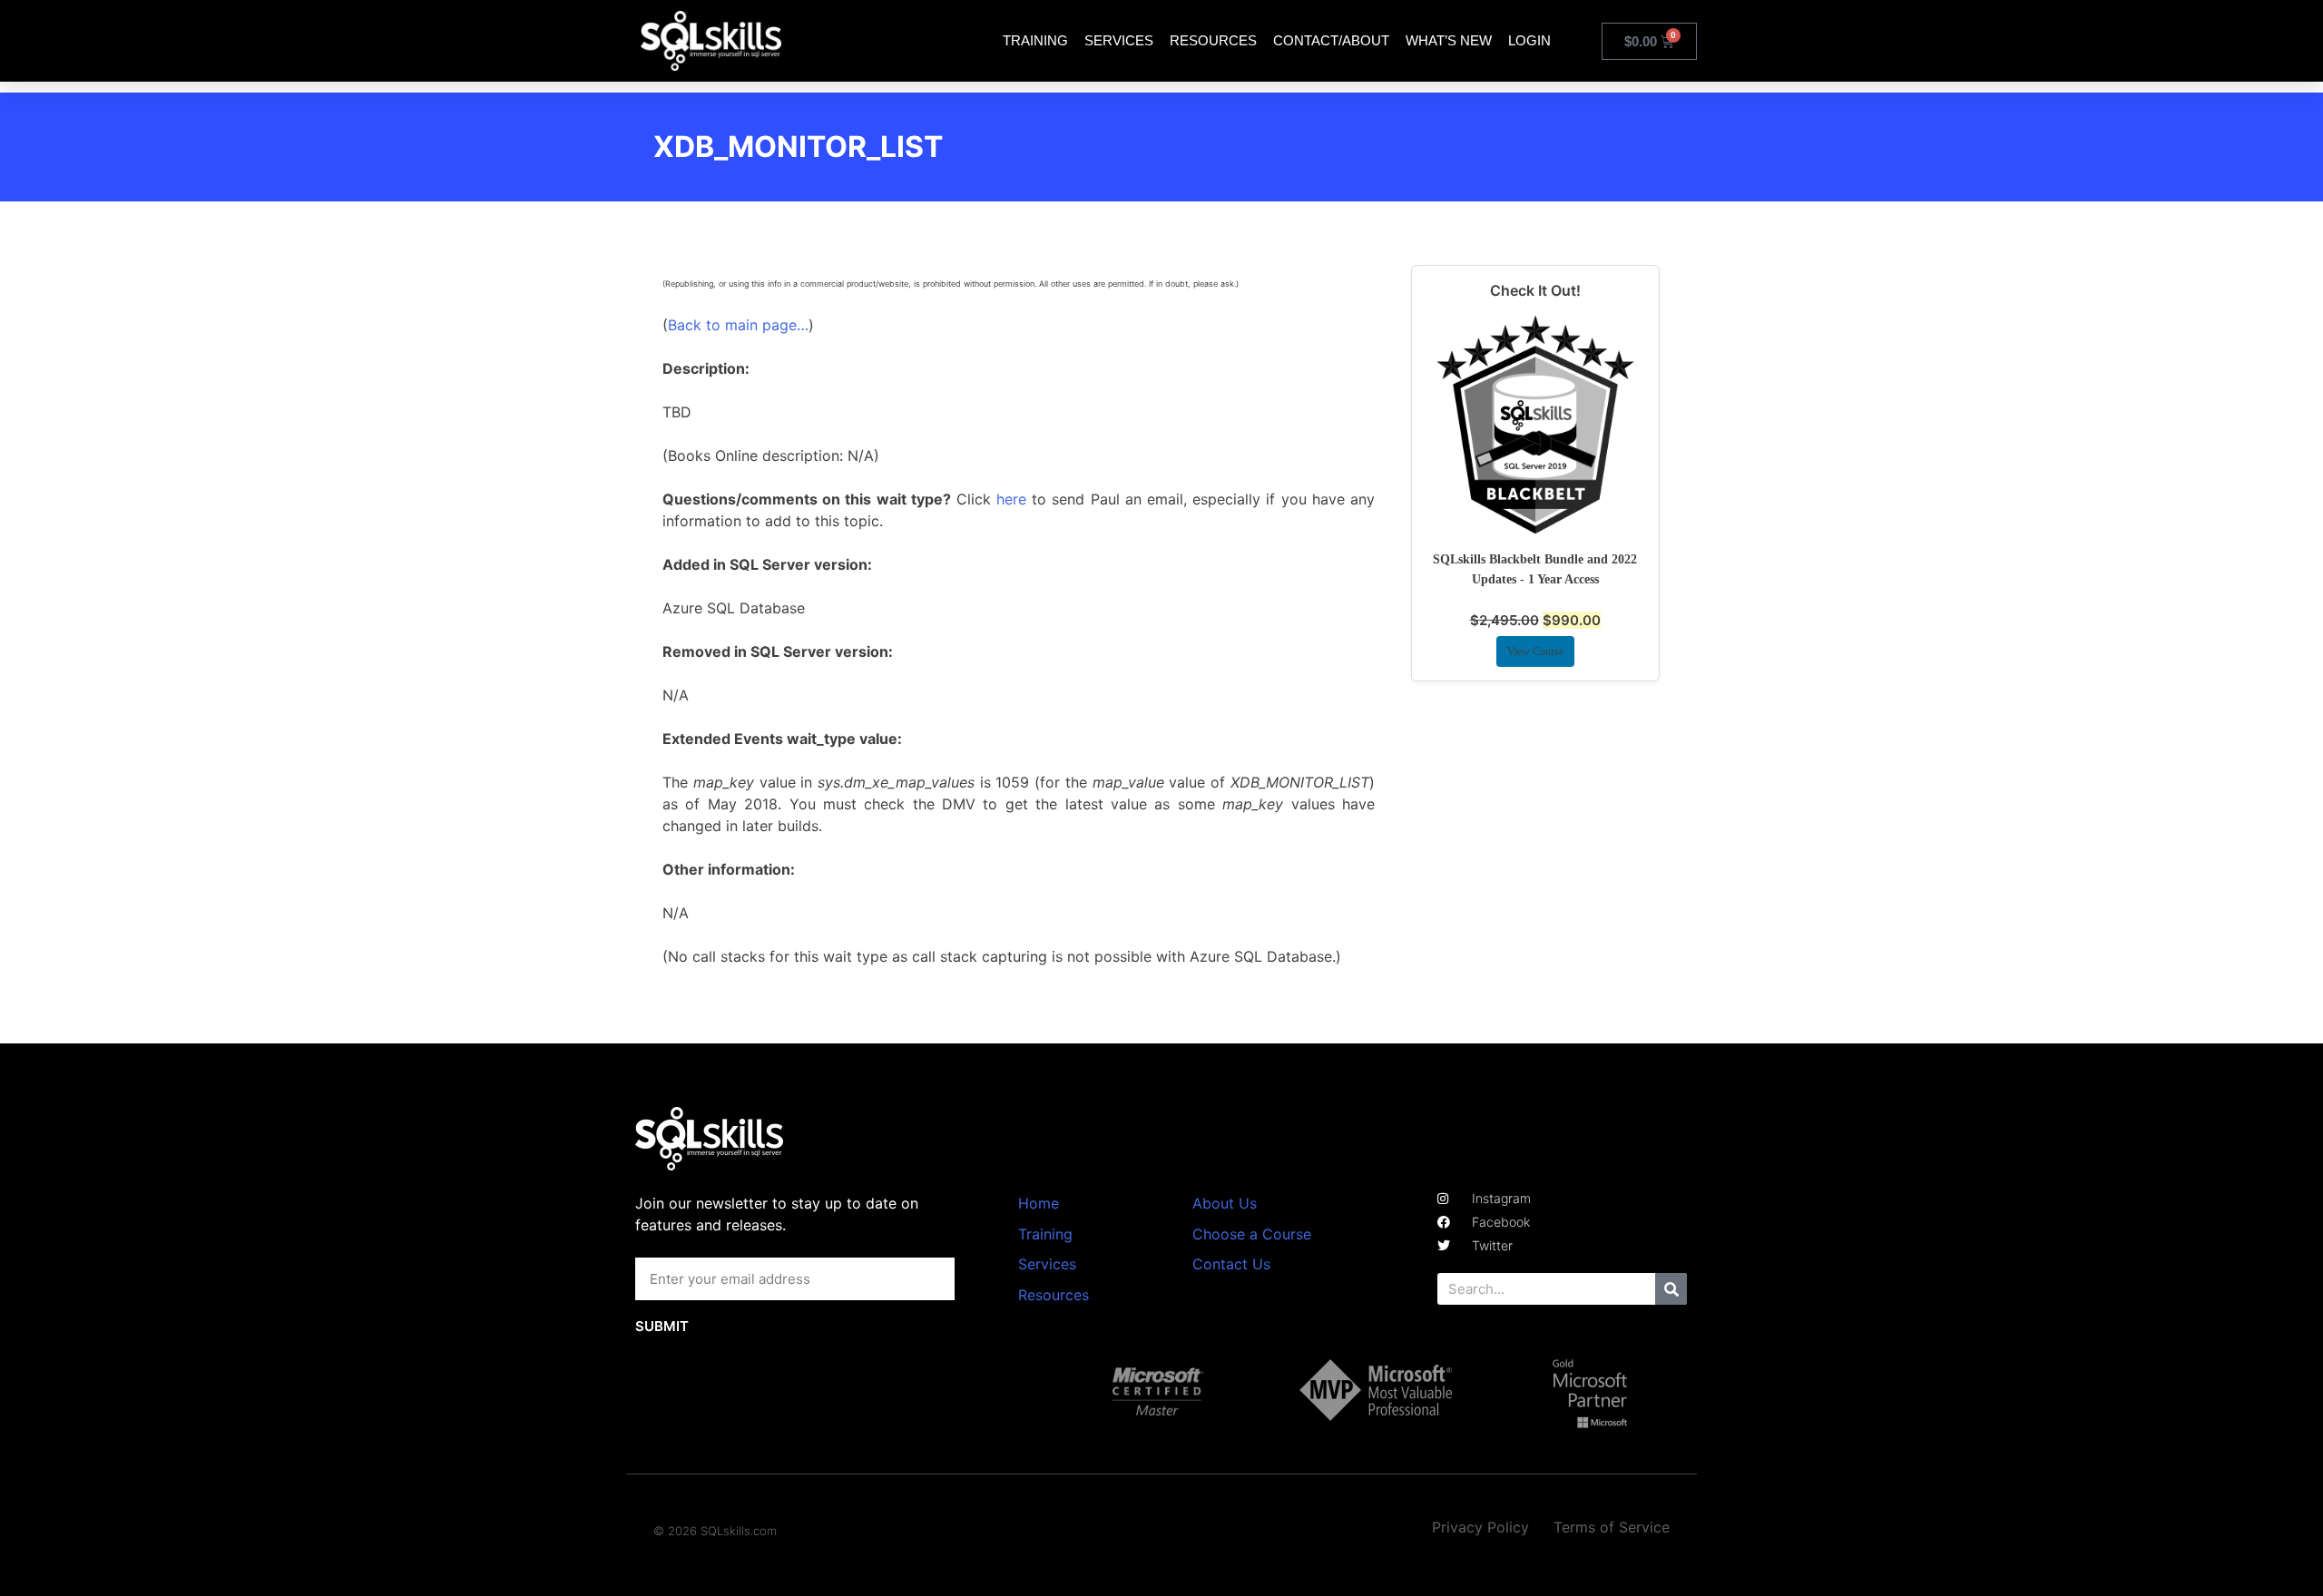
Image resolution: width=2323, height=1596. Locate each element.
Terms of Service (1612, 1527)
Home (1039, 1203)
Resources (1213, 40)
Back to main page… (738, 325)
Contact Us (1231, 1264)
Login (1529, 40)
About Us (1225, 1203)
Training (1035, 40)
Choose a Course (1252, 1234)
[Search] (1671, 1289)
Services (1119, 40)
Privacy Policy (1480, 1527)
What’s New (1449, 40)
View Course (1535, 651)
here (1011, 499)
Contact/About (1331, 40)
